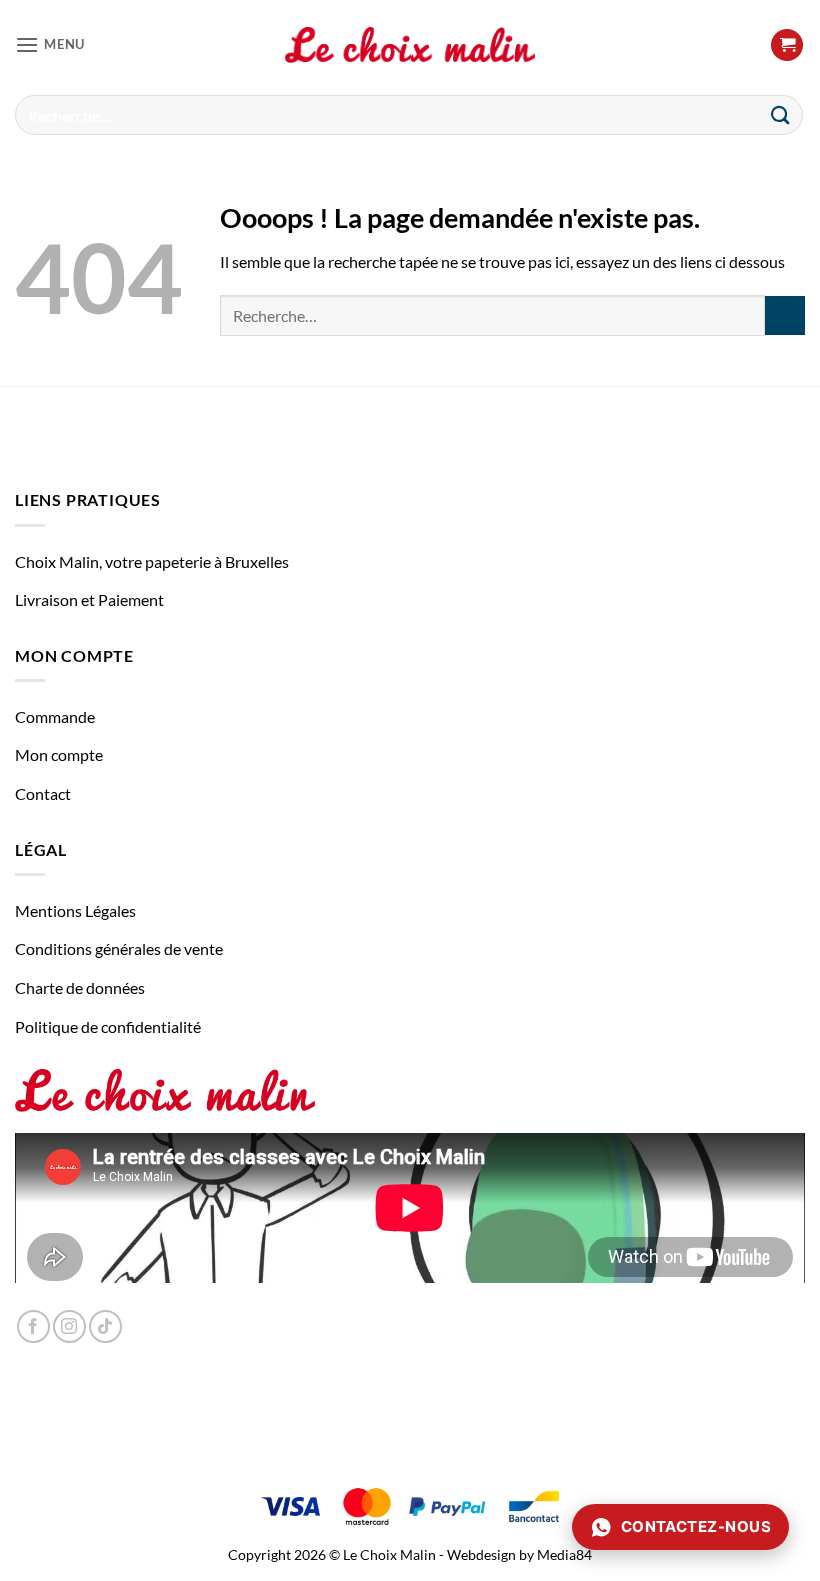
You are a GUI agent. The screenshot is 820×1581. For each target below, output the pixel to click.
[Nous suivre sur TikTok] (105, 1326)
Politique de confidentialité (108, 1026)
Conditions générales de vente (119, 948)
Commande (55, 716)
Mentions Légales (75, 910)
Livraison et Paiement (89, 599)
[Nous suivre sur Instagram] (69, 1326)
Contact (43, 793)
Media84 (564, 1554)
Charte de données (80, 987)
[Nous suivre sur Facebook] (33, 1326)
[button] (50, 44)
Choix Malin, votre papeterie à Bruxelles (152, 561)
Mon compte (59, 754)
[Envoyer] (781, 114)
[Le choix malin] (410, 45)
